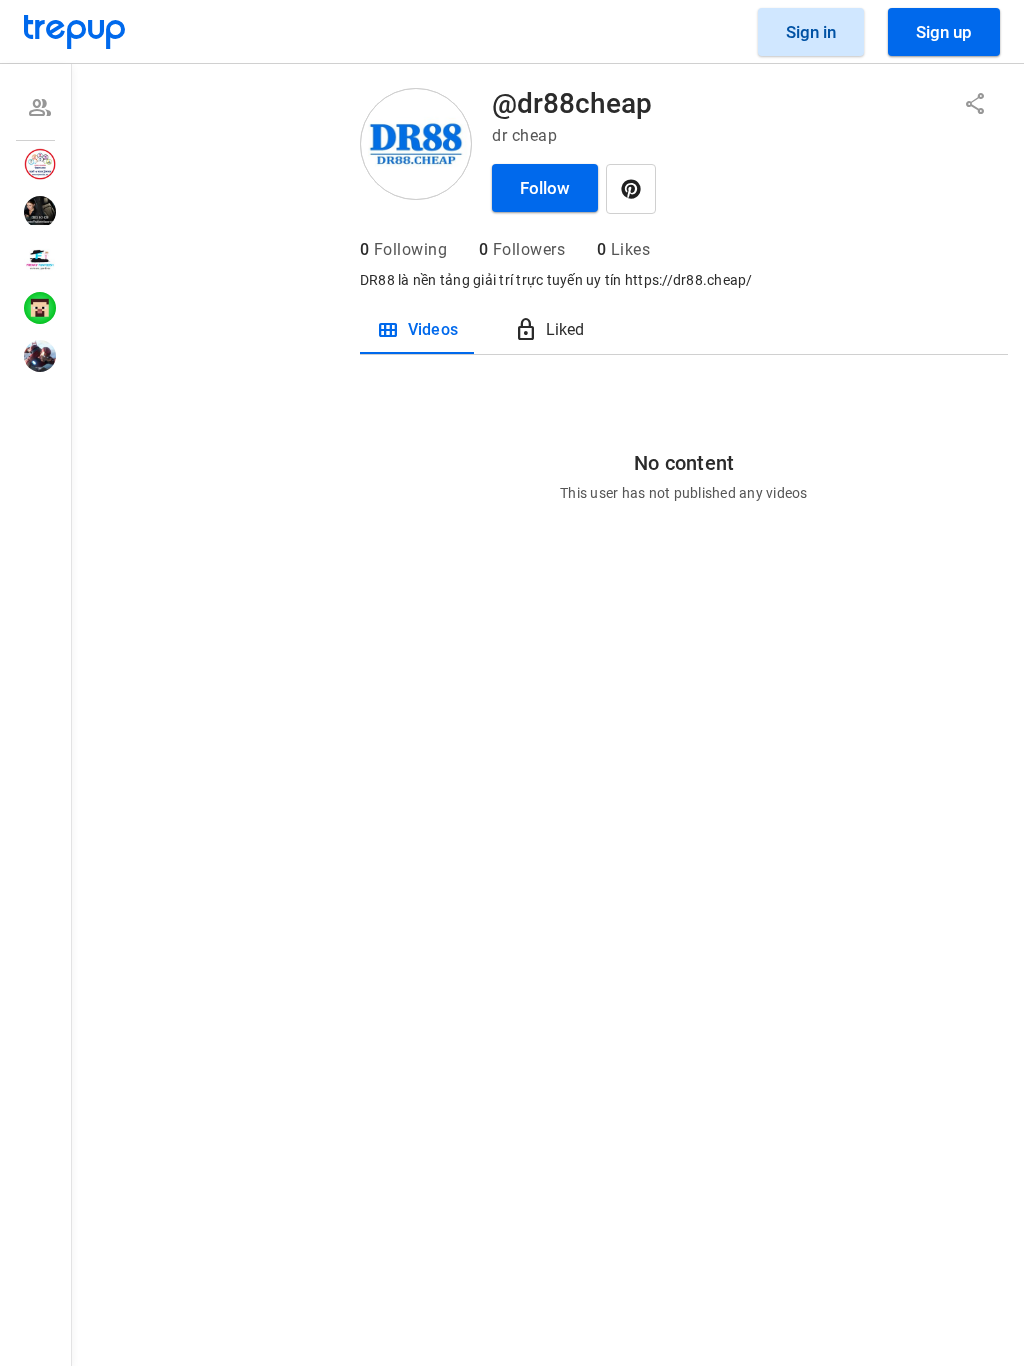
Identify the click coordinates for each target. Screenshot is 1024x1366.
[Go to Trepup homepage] (75, 32)
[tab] (417, 330)
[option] (35, 108)
